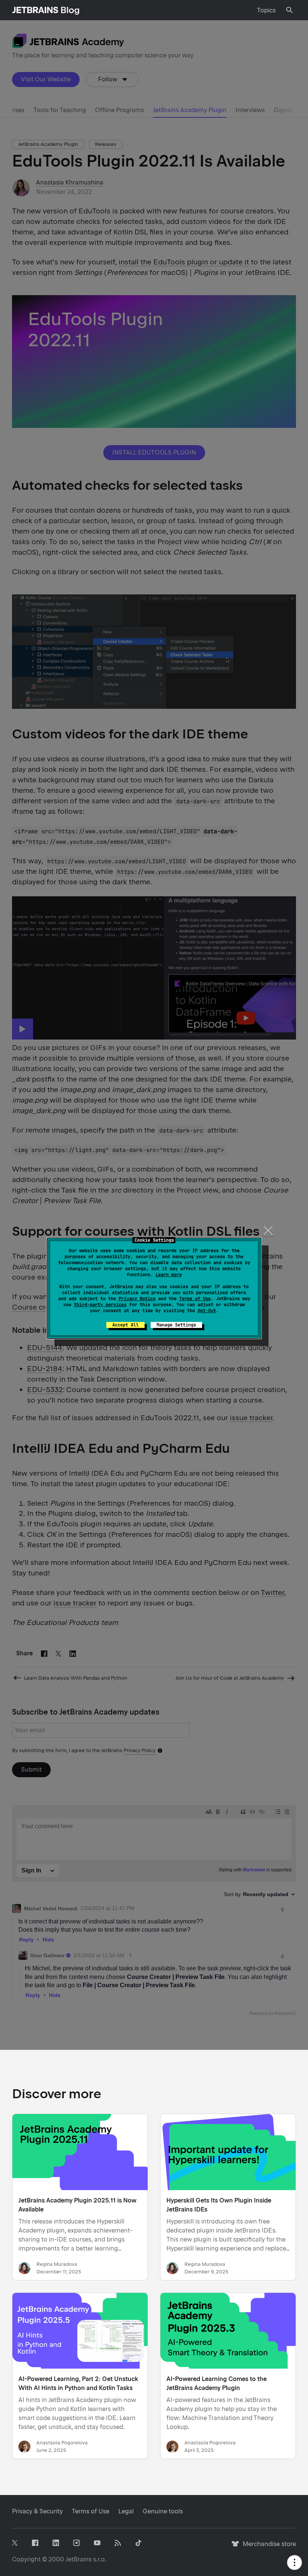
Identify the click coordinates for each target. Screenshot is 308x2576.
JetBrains (79, 2559)
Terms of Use (195, 1299)
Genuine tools (163, 2511)
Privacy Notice (137, 1299)
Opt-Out (207, 1311)
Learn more (169, 1275)
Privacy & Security (37, 2511)
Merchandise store (267, 2547)
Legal (126, 2511)
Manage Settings (176, 1325)
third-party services (100, 1305)
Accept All (125, 1325)
